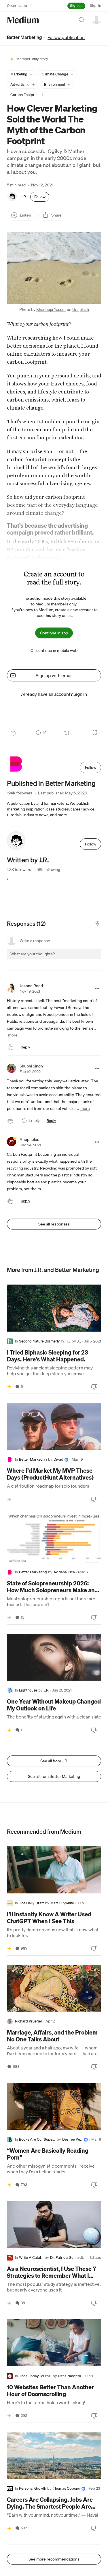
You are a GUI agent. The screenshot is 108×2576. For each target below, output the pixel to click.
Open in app (17, 6)
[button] (21, 74)
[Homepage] (23, 20)
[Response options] (97, 988)
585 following (48, 870)
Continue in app (54, 633)
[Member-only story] (9, 1387)
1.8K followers (19, 870)
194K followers (20, 793)
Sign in (95, 6)
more (13, 1035)
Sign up (76, 6)
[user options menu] (96, 19)
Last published (62, 793)
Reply (25, 1047)
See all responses (54, 1224)
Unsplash (81, 309)
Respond (86, 959)
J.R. (24, 197)
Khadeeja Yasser (51, 309)
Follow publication (66, 37)
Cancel (66, 959)
